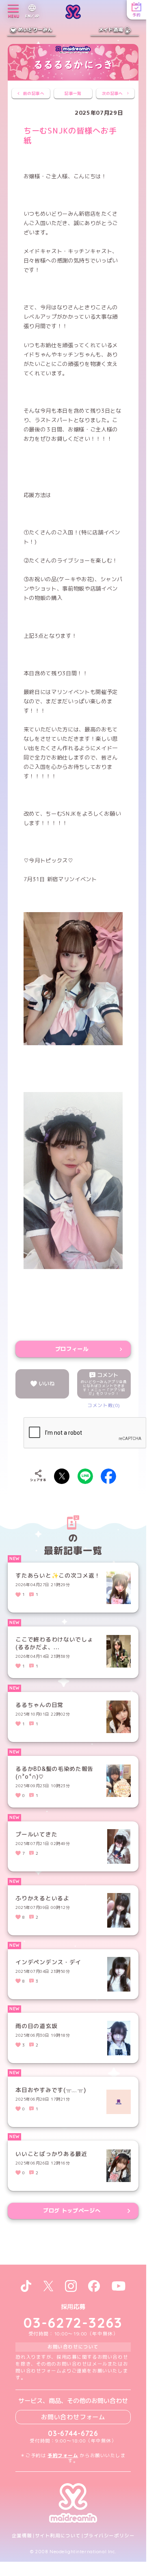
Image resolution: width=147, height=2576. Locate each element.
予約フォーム (63, 2456)
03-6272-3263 (73, 2322)
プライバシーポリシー (109, 2536)
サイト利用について (58, 2536)
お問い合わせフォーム (73, 2417)
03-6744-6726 (73, 2433)
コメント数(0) (104, 1405)
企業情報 (22, 2536)
